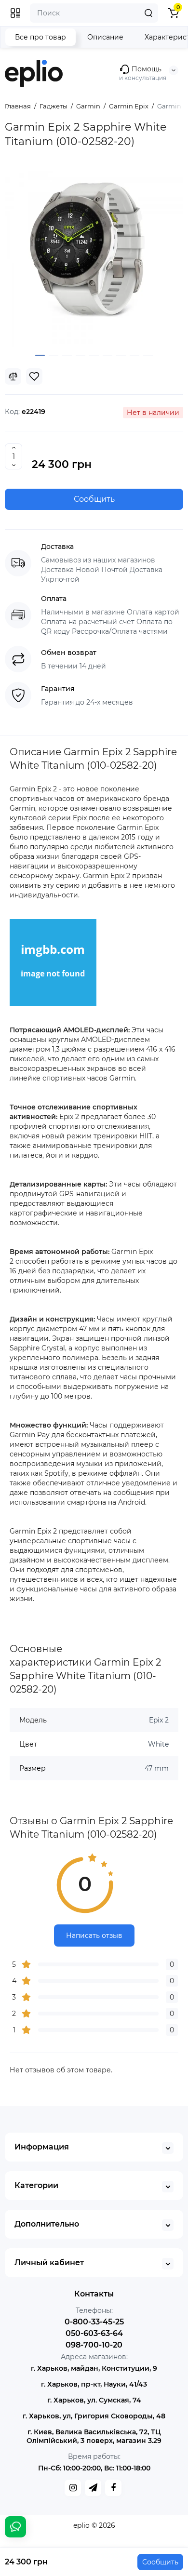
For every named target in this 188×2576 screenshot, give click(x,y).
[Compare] (13, 376)
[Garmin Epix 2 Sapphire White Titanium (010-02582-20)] (94, 257)
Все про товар (40, 37)
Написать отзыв (94, 1935)
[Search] (148, 13)
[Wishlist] (34, 376)
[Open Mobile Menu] (15, 13)
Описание (105, 37)
